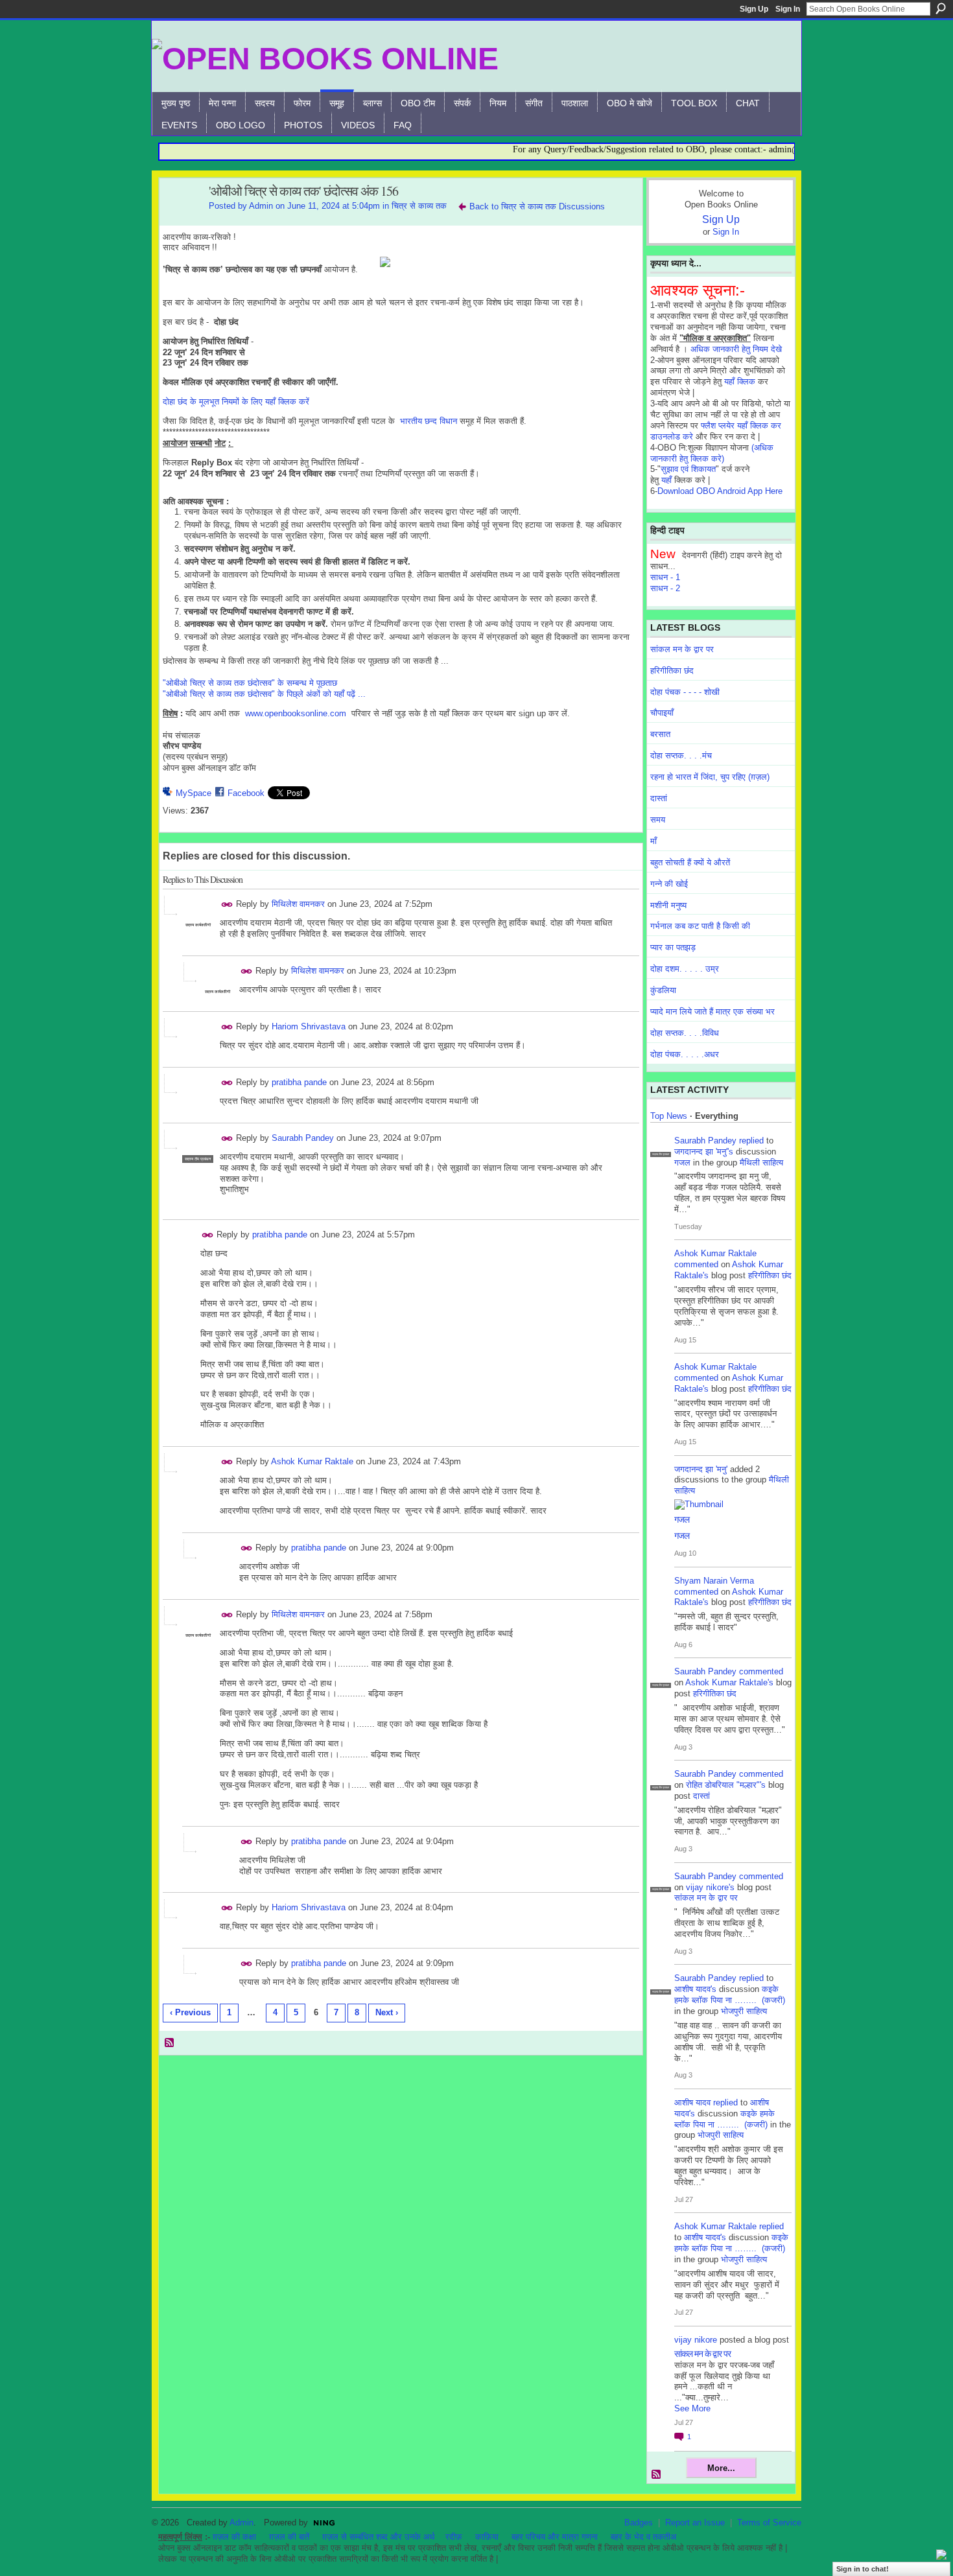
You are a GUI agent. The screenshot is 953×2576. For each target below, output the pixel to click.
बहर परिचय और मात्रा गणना (555, 2537)
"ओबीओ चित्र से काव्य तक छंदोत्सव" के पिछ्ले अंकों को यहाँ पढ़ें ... (264, 694)
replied (751, 1141)
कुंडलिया (663, 990)
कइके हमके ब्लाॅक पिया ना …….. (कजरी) (730, 1995)
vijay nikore (696, 2340)
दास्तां (659, 798)
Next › (387, 2012)
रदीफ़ (454, 2537)
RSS (170, 2043)
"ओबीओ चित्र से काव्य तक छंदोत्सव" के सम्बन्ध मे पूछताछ (250, 683)
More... (721, 2468)
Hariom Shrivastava (309, 1026)
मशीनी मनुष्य (668, 905)
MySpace (194, 793)
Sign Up (754, 9)
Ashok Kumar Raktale (312, 1461)
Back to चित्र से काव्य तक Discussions (537, 206)
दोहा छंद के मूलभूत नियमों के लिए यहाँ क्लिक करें (236, 402)
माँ (653, 841)
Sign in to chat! (863, 2569)
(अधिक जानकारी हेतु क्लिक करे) (712, 453)
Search (941, 8)
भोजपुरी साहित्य (744, 2011)
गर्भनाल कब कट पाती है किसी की (700, 926)
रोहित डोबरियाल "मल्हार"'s (726, 1785)
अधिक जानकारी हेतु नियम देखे (736, 349)
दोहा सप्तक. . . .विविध (685, 1033)
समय (658, 820)
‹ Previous (190, 2012)
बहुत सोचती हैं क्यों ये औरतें (690, 862)
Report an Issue (695, 2523)
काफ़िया (487, 2537)
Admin (261, 206)
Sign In (788, 9)
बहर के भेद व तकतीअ (643, 2537)
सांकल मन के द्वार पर (682, 649)
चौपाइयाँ (662, 713)
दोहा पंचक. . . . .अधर (685, 1054)
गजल (682, 1163)
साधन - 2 (665, 588)
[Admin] (180, 219)
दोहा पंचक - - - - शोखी (685, 692)
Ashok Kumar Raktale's (729, 1682)
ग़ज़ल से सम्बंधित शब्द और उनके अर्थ (379, 2537)
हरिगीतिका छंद (672, 671)
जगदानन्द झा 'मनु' (701, 1469)
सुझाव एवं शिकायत (688, 469)
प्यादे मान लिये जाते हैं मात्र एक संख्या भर (712, 1012)
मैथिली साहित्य (761, 1163)
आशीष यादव (692, 2102)
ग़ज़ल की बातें (289, 2537)
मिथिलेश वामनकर (298, 904)
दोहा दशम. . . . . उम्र (685, 969)
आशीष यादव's (695, 1989)
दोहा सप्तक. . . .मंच (681, 755)
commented (696, 1264)
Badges (639, 2523)
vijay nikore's (710, 1887)
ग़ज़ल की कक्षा (234, 2537)
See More (692, 2408)
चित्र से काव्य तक (419, 206)
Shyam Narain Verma (714, 1581)
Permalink (227, 905)
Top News (669, 1116)
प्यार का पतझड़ (673, 947)
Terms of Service (769, 2523)
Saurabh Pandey (303, 1138)
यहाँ (666, 480)
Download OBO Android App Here (720, 491)
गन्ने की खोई (669, 884)
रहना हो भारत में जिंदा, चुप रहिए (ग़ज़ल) (710, 777)
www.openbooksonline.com (296, 713)
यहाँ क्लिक (740, 381)
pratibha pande (299, 1082)
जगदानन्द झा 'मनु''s (704, 1152)
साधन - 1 (665, 577)
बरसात (660, 734)
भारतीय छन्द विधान (429, 421)
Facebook (246, 793)
